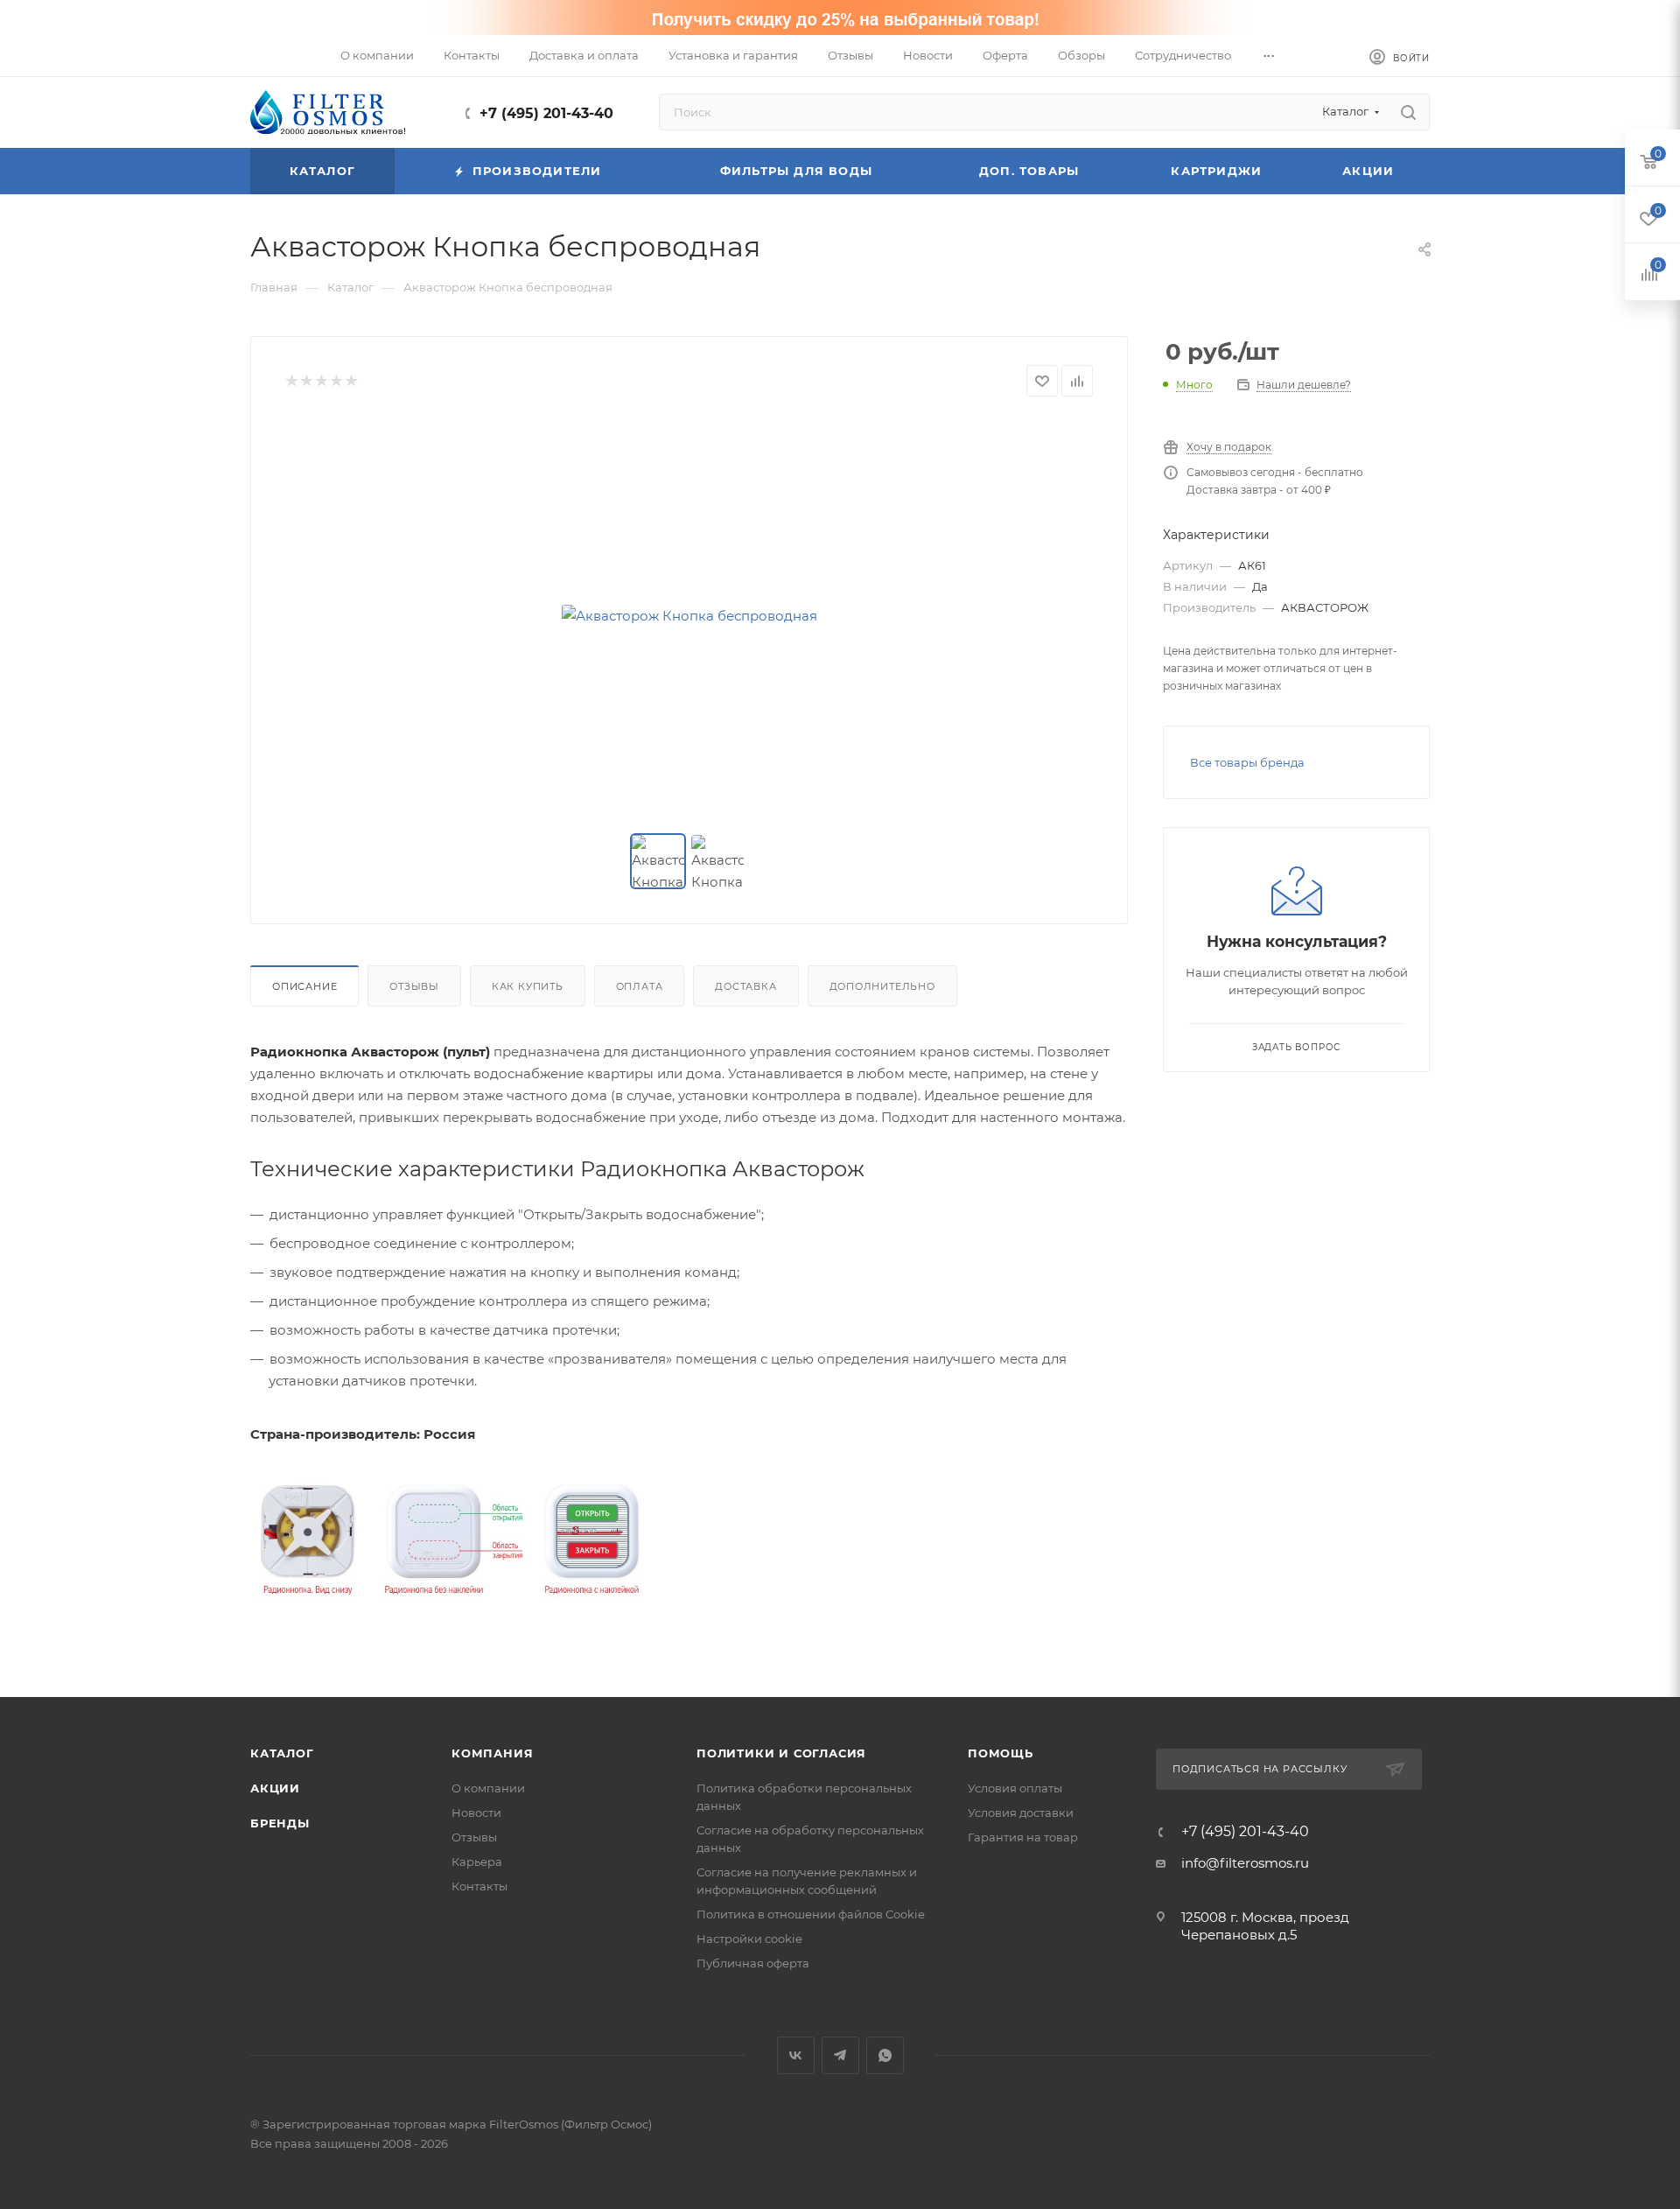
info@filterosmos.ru (1245, 1863)
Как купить (528, 986)
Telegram (840, 2055)
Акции (275, 1788)
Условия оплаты (1015, 1788)
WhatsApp (885, 2055)
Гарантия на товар (1023, 1837)
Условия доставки (1021, 1813)
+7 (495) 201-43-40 (546, 113)
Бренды (280, 1823)
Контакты (479, 1886)
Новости (476, 1813)
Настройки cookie (749, 1939)
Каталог (282, 1753)
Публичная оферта (753, 1963)
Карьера (477, 1862)
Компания (492, 1753)
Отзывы (414, 986)
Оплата (640, 986)
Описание (304, 986)
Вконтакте (796, 2055)
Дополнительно (882, 986)
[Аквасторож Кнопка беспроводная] (689, 615)
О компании (488, 1788)
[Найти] (1408, 112)
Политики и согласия (781, 1753)
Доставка (745, 986)
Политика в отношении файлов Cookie (811, 1914)
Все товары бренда (1247, 762)
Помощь (1001, 1753)
